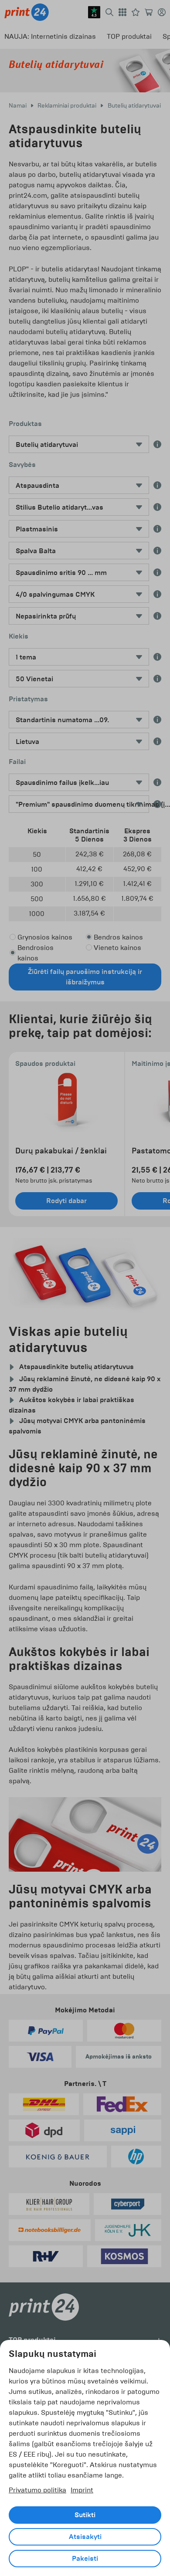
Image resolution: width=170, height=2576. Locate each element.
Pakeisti (85, 2559)
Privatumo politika (37, 2490)
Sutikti (85, 2515)
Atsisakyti (85, 2537)
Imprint (82, 2490)
